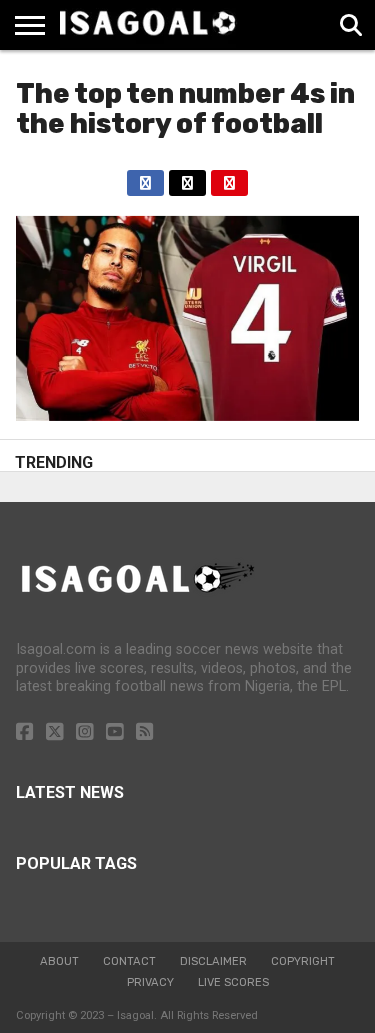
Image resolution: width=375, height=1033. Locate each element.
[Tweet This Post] (187, 177)
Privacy (150, 982)
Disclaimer (213, 961)
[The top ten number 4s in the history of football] (187, 415)
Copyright (303, 961)
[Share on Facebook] (146, 177)
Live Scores (233, 982)
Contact (129, 961)
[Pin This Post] (229, 177)
